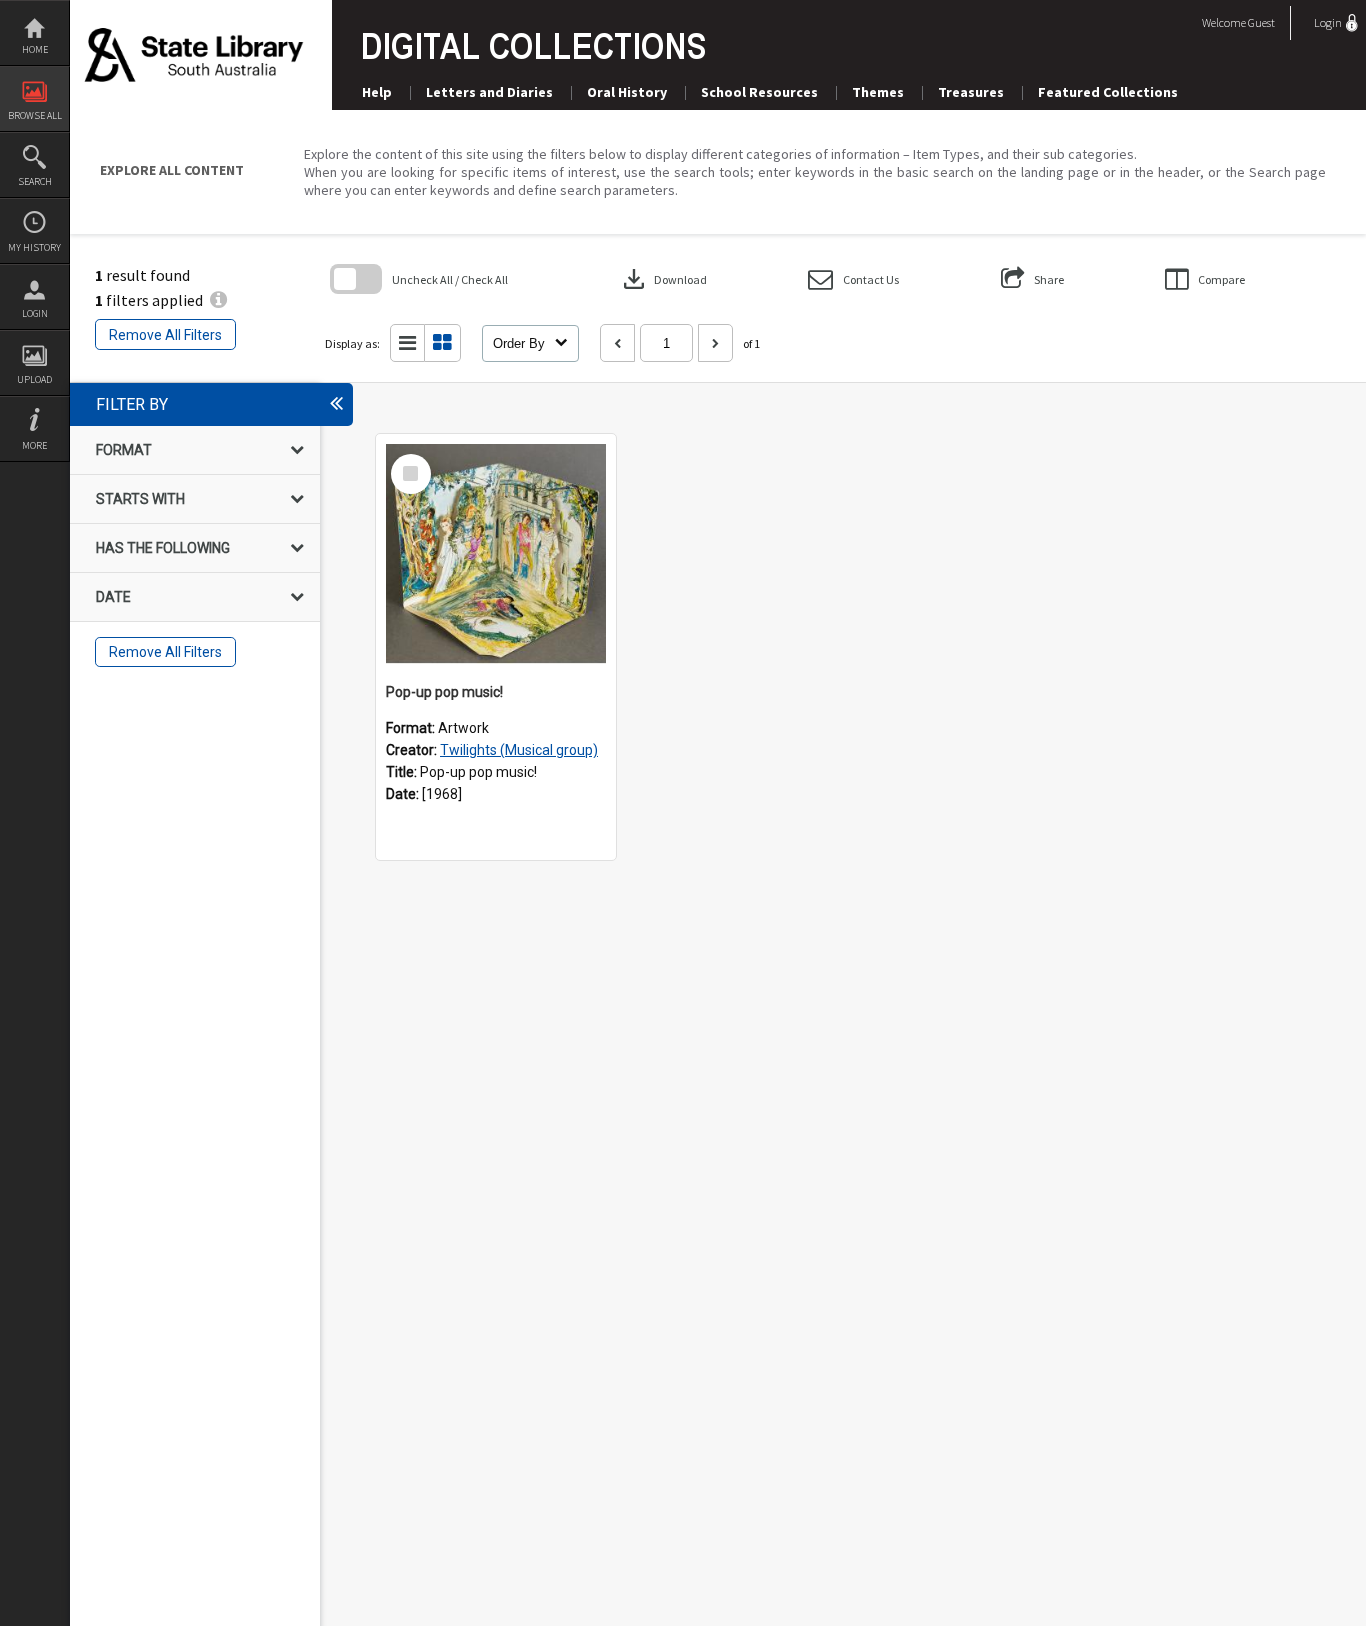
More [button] (34, 445)
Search (35, 181)
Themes (878, 92)
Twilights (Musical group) (519, 750)
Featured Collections (1108, 92)
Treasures (971, 92)
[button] (853, 279)
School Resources (759, 92)
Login (35, 313)
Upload (34, 379)
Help (377, 92)
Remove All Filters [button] (165, 335)
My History (34, 247)
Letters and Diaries (489, 92)
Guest (1261, 22)
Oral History (627, 92)
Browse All (35, 115)
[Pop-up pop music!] (496, 554)
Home (35, 49)
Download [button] (663, 279)
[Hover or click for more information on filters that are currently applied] (218, 300)
